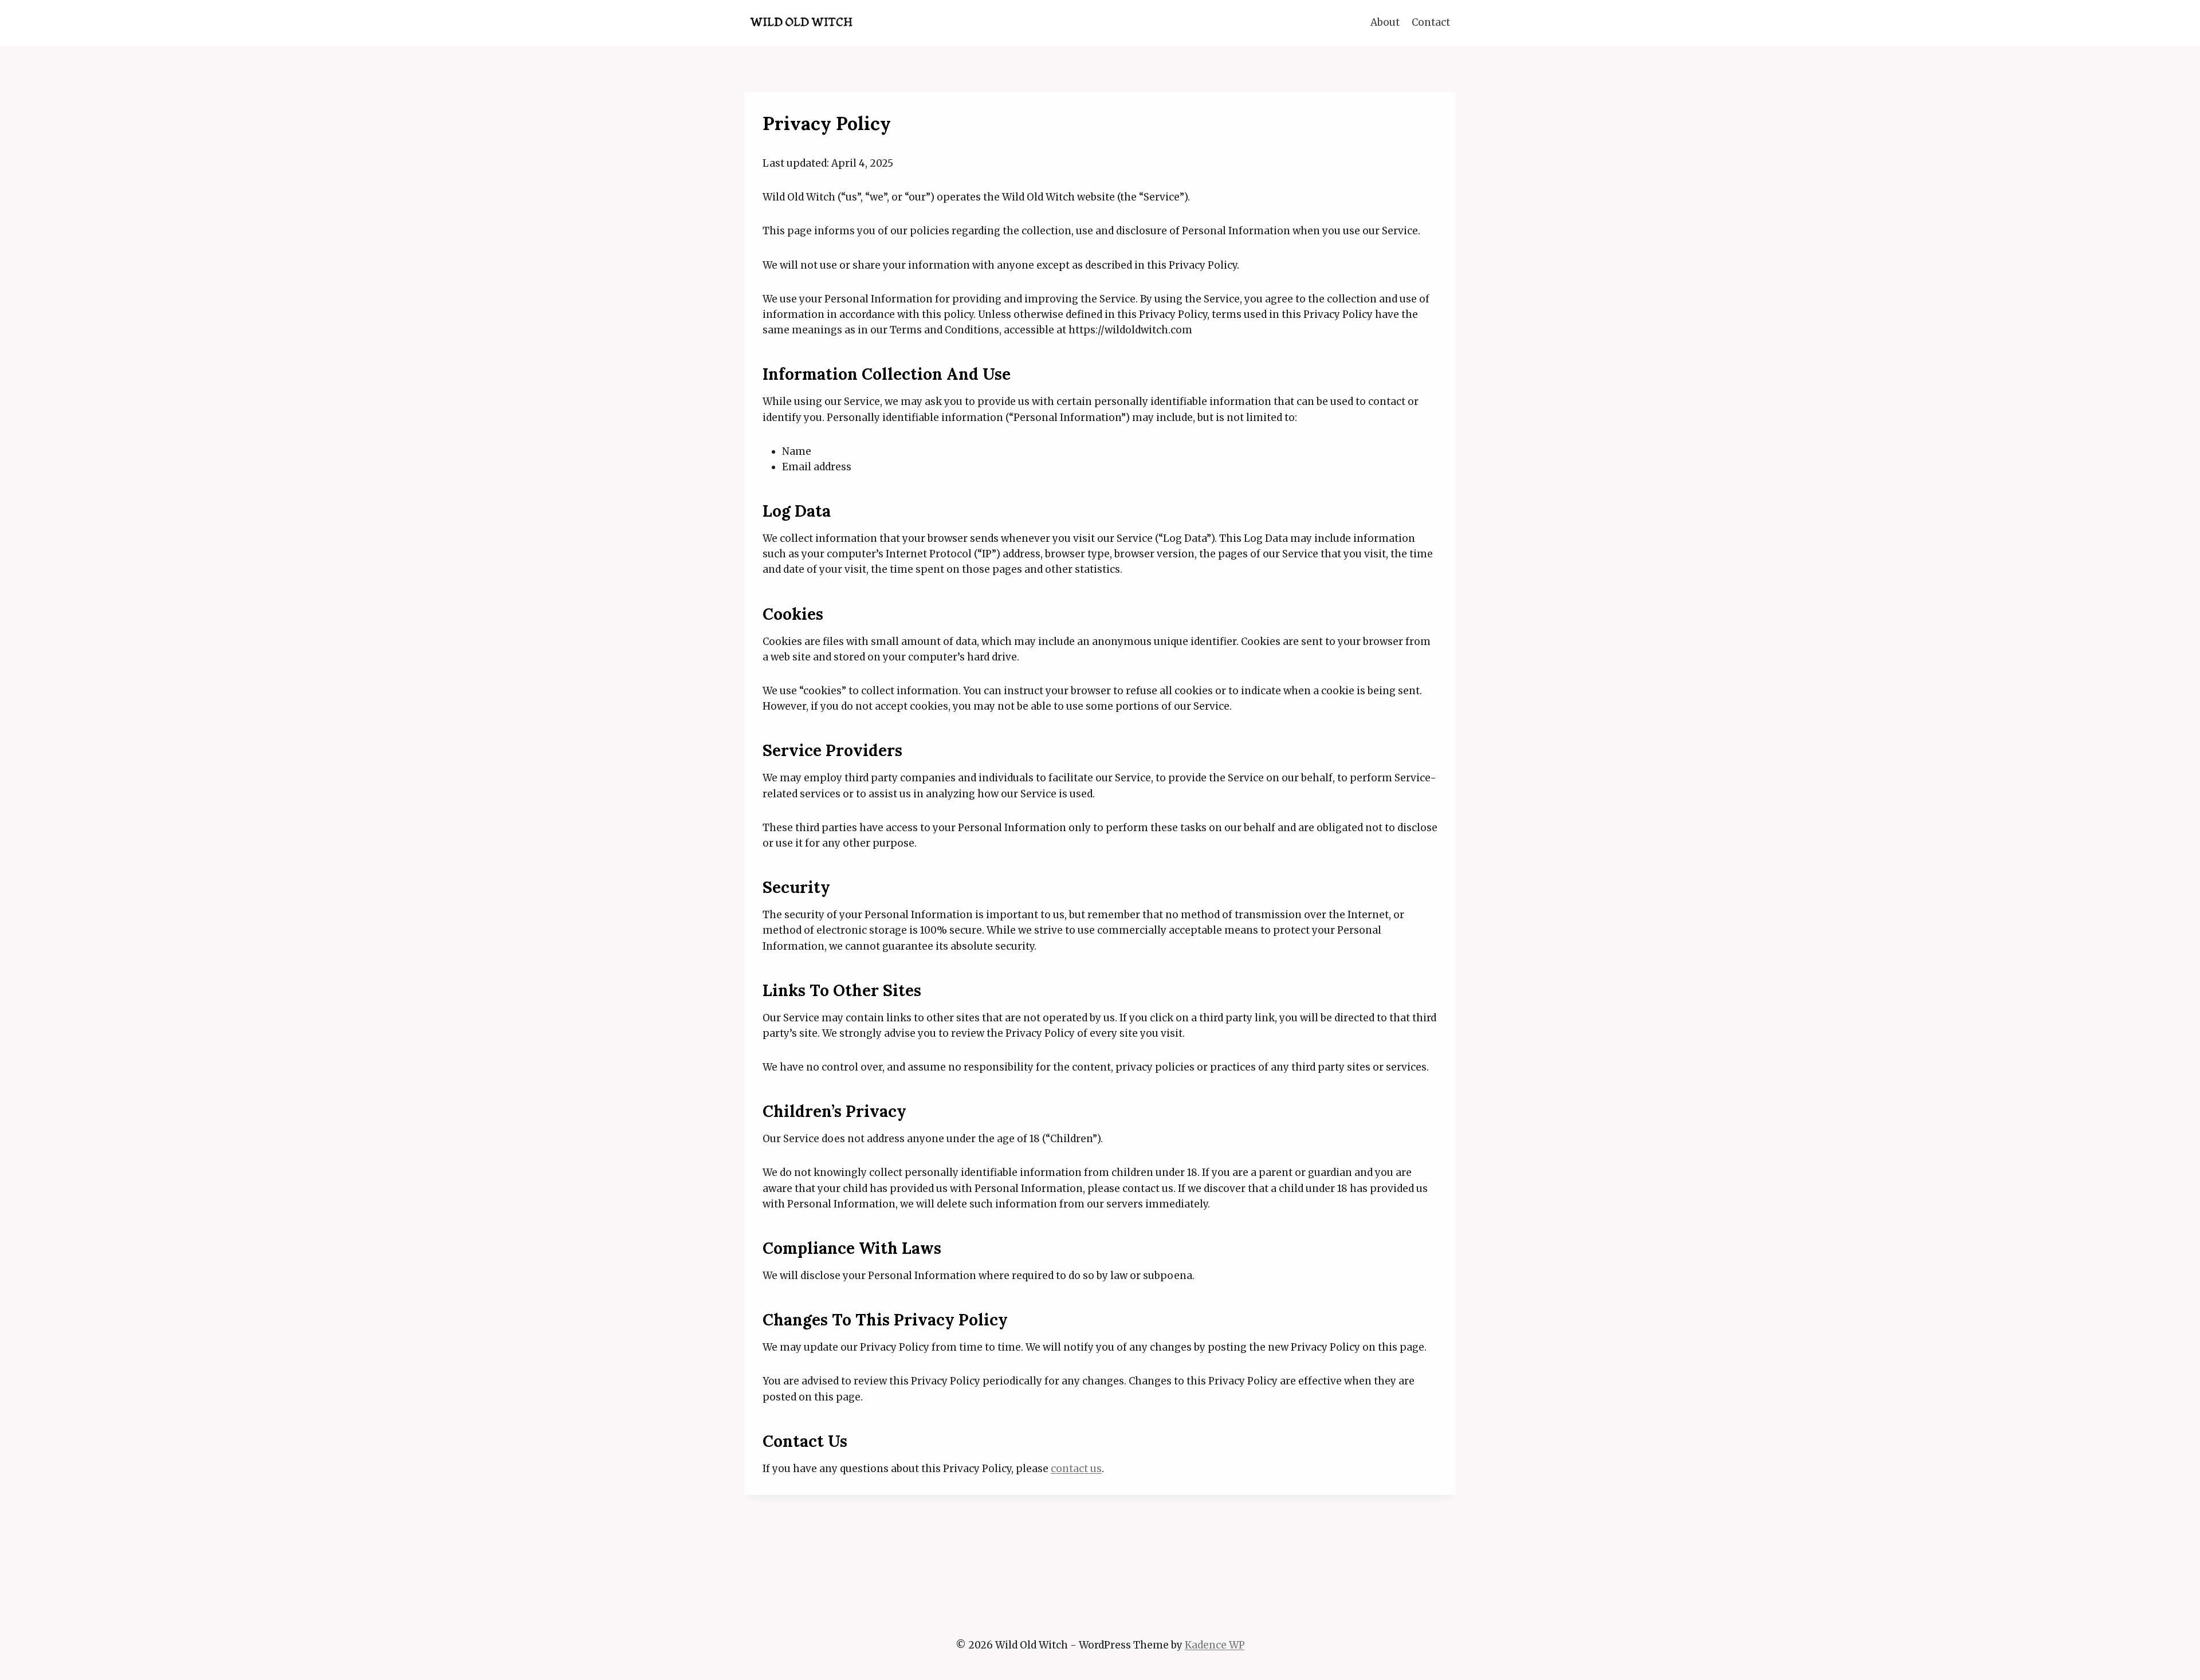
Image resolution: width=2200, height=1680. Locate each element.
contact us (1076, 1469)
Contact (1431, 22)
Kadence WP (1215, 1645)
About (1385, 22)
